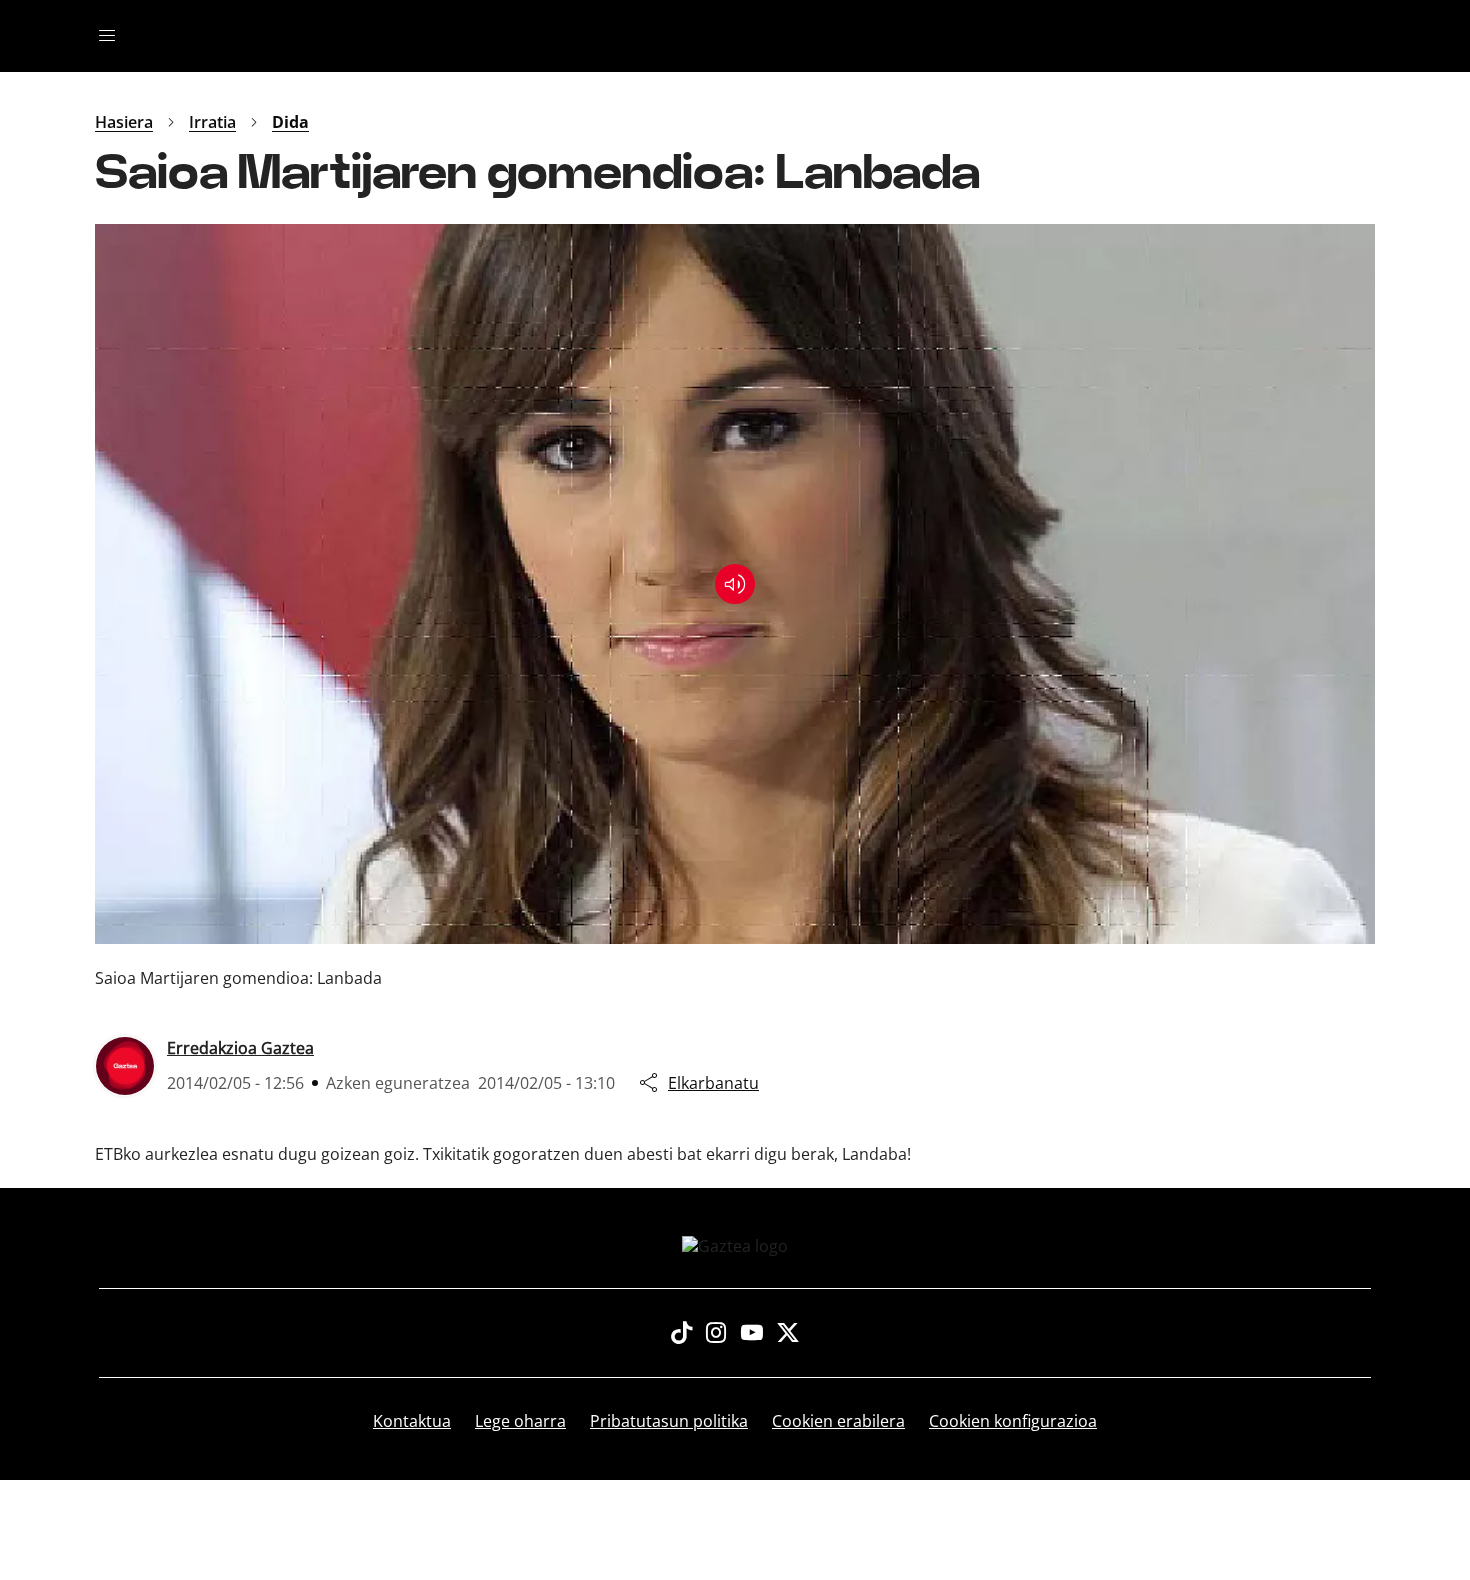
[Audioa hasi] (735, 584)
